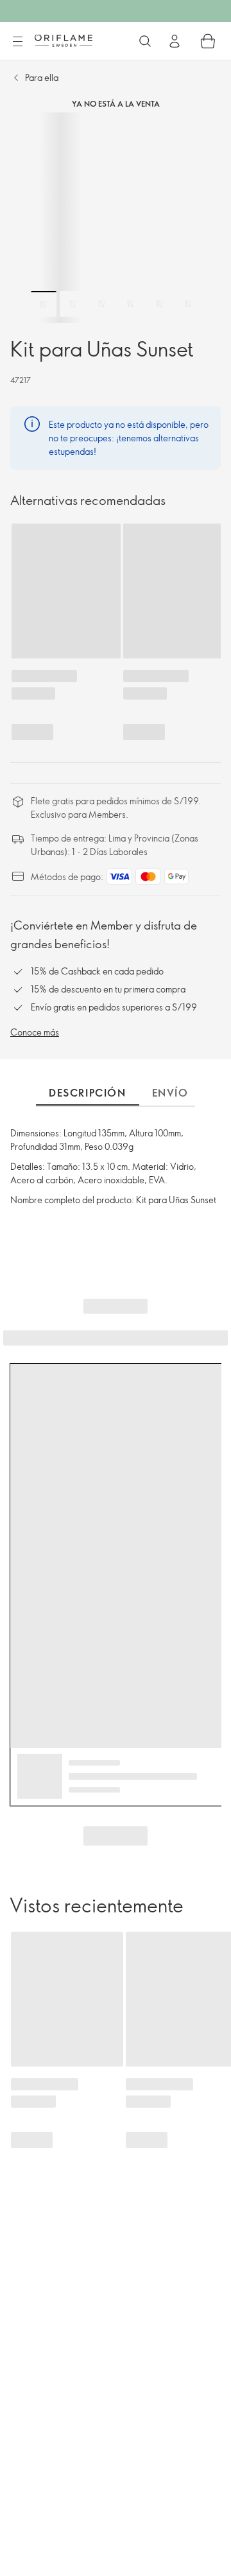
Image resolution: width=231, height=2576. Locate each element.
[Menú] (17, 42)
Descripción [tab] (88, 1093)
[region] (116, 218)
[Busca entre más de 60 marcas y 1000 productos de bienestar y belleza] (145, 41)
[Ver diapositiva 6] (188, 304)
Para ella (42, 77)
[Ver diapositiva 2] (73, 304)
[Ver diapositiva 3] (101, 304)
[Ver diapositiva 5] (159, 304)
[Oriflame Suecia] (64, 40)
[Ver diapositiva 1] (44, 304)
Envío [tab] (170, 1093)
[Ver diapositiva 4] (130, 304)
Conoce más (35, 1032)
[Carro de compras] (208, 41)
